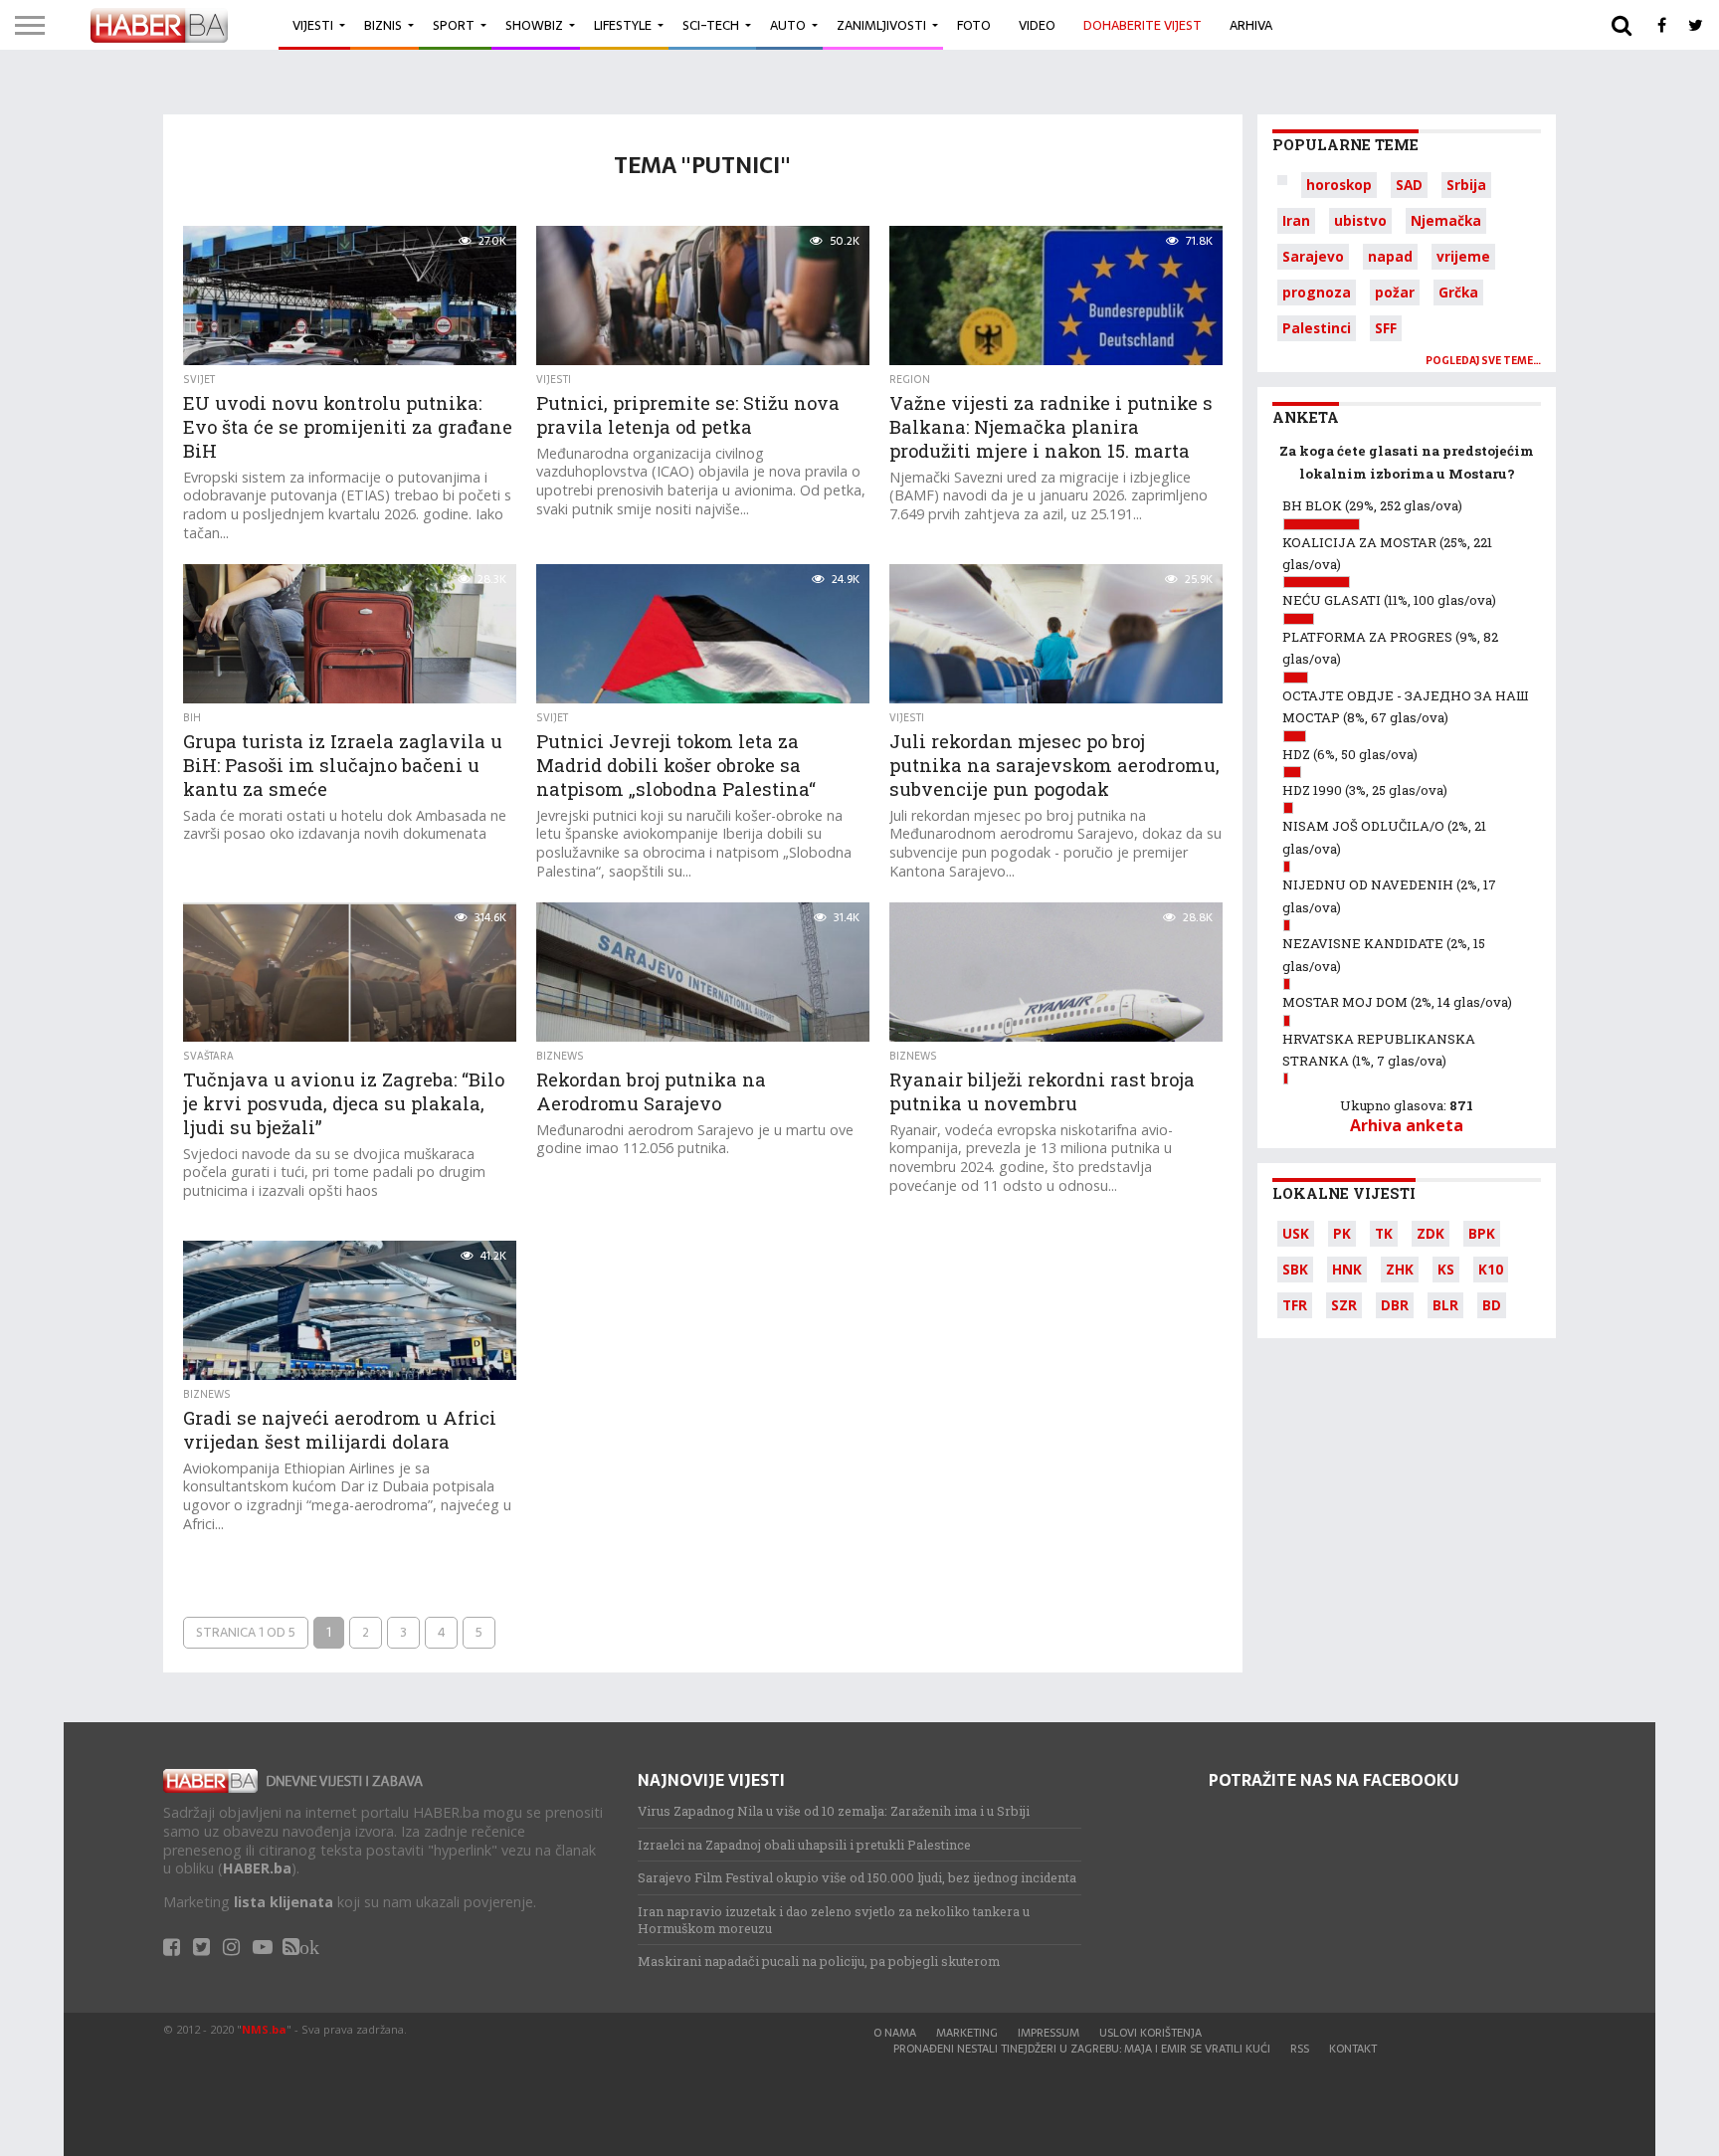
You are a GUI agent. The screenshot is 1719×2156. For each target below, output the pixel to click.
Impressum (1049, 2033)
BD (1492, 1305)
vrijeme (1463, 256)
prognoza (1317, 292)
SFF (1386, 328)
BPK (1482, 1233)
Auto (788, 25)
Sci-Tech (711, 25)
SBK (1295, 1269)
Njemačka (1446, 220)
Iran (1296, 220)
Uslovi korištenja (1150, 2033)
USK (1296, 1233)
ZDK (1431, 1233)
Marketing (967, 2033)
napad (1390, 256)
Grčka (1458, 292)
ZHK (1400, 1269)
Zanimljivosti (881, 25)
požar (1395, 292)
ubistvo (1360, 220)
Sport (454, 25)
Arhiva (1251, 25)
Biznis (383, 25)
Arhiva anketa (1407, 1125)
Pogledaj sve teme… (1483, 361)
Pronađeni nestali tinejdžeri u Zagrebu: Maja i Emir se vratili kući (1082, 2049)
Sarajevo (1313, 256)
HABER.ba (257, 1868)
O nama (895, 2033)
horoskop (1339, 185)
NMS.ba (264, 2029)
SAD (1409, 185)
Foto (974, 25)
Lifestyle (623, 25)
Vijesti (313, 25)
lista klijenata (284, 1902)
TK (1384, 1233)
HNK (1347, 1269)
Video (1037, 25)
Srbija (1466, 185)
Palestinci (1317, 328)
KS (1446, 1269)
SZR (1344, 1305)
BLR (1445, 1305)
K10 (1491, 1269)
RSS (1300, 2049)
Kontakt (1353, 2049)
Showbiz (534, 25)
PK (1342, 1233)
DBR (1395, 1305)
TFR (1295, 1305)
